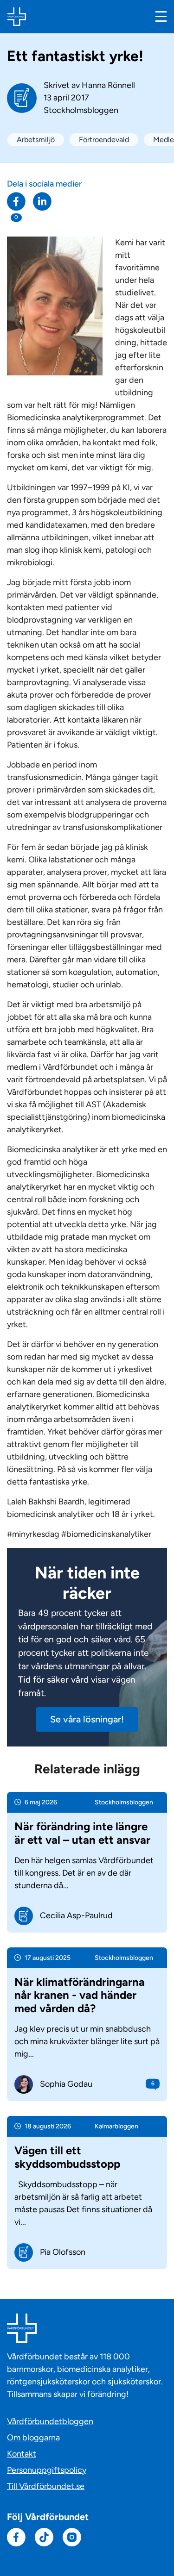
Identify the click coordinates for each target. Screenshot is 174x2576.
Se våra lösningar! (87, 1719)
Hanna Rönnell (108, 85)
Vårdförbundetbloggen (50, 2421)
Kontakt (22, 2454)
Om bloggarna (33, 2438)
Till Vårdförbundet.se (46, 2486)
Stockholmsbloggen (81, 110)
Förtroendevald (104, 140)
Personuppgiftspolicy (47, 2470)
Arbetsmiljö (36, 140)
